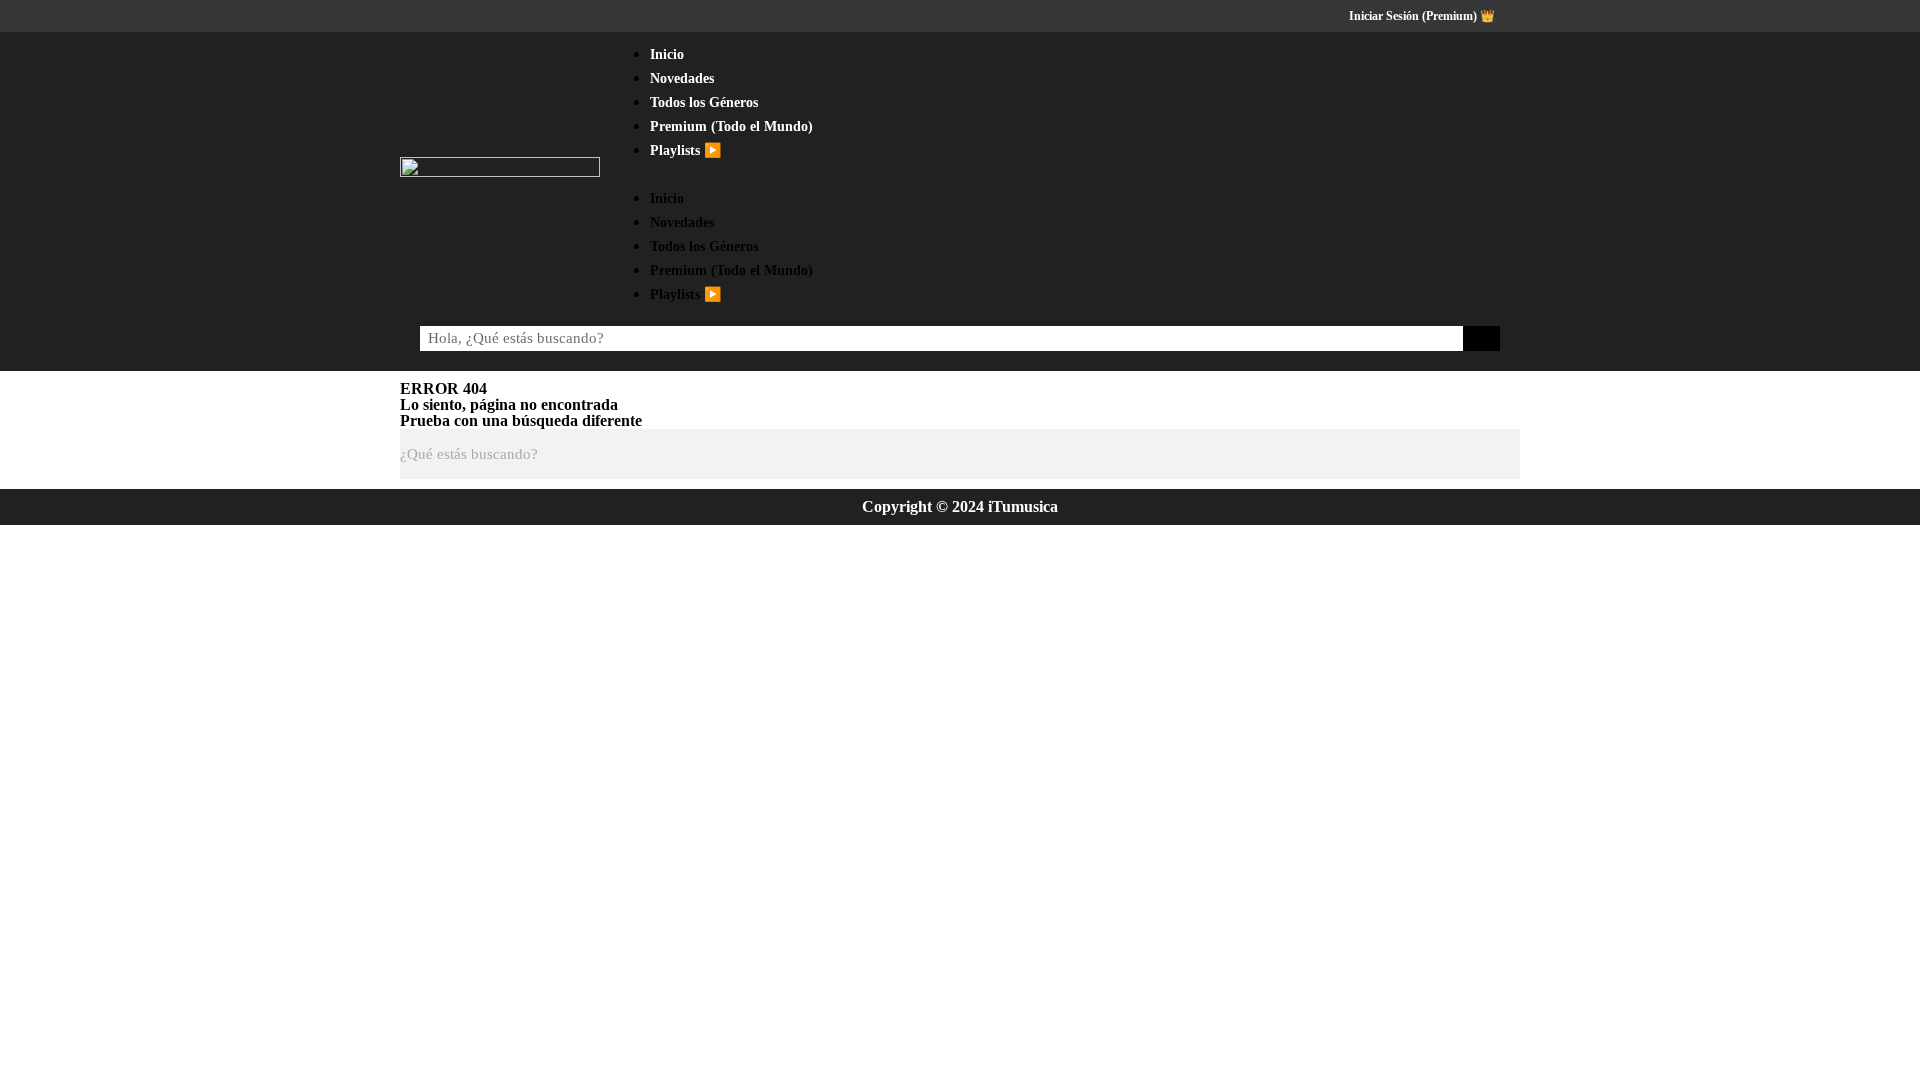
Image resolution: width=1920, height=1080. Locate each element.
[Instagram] (1465, 174)
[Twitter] (1426, 174)
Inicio (667, 54)
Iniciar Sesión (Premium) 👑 (1422, 16)
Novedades (682, 78)
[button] (967, 174)
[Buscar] (1482, 338)
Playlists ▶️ (685, 150)
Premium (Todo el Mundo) (731, 126)
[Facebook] (1387, 174)
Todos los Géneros (704, 102)
